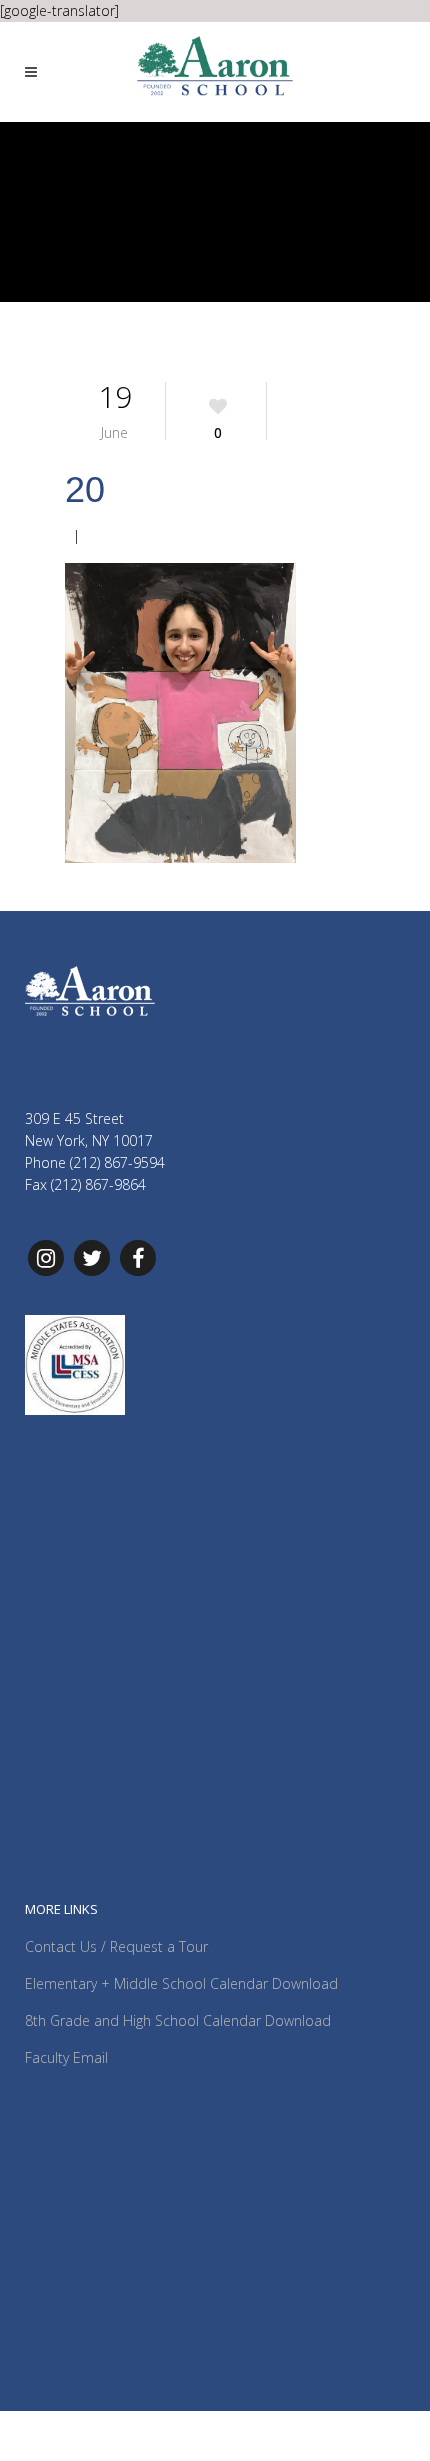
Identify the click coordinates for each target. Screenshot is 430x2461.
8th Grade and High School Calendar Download (178, 2020)
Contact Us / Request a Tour (116, 1946)
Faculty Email (66, 2057)
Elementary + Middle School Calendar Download (181, 1983)
